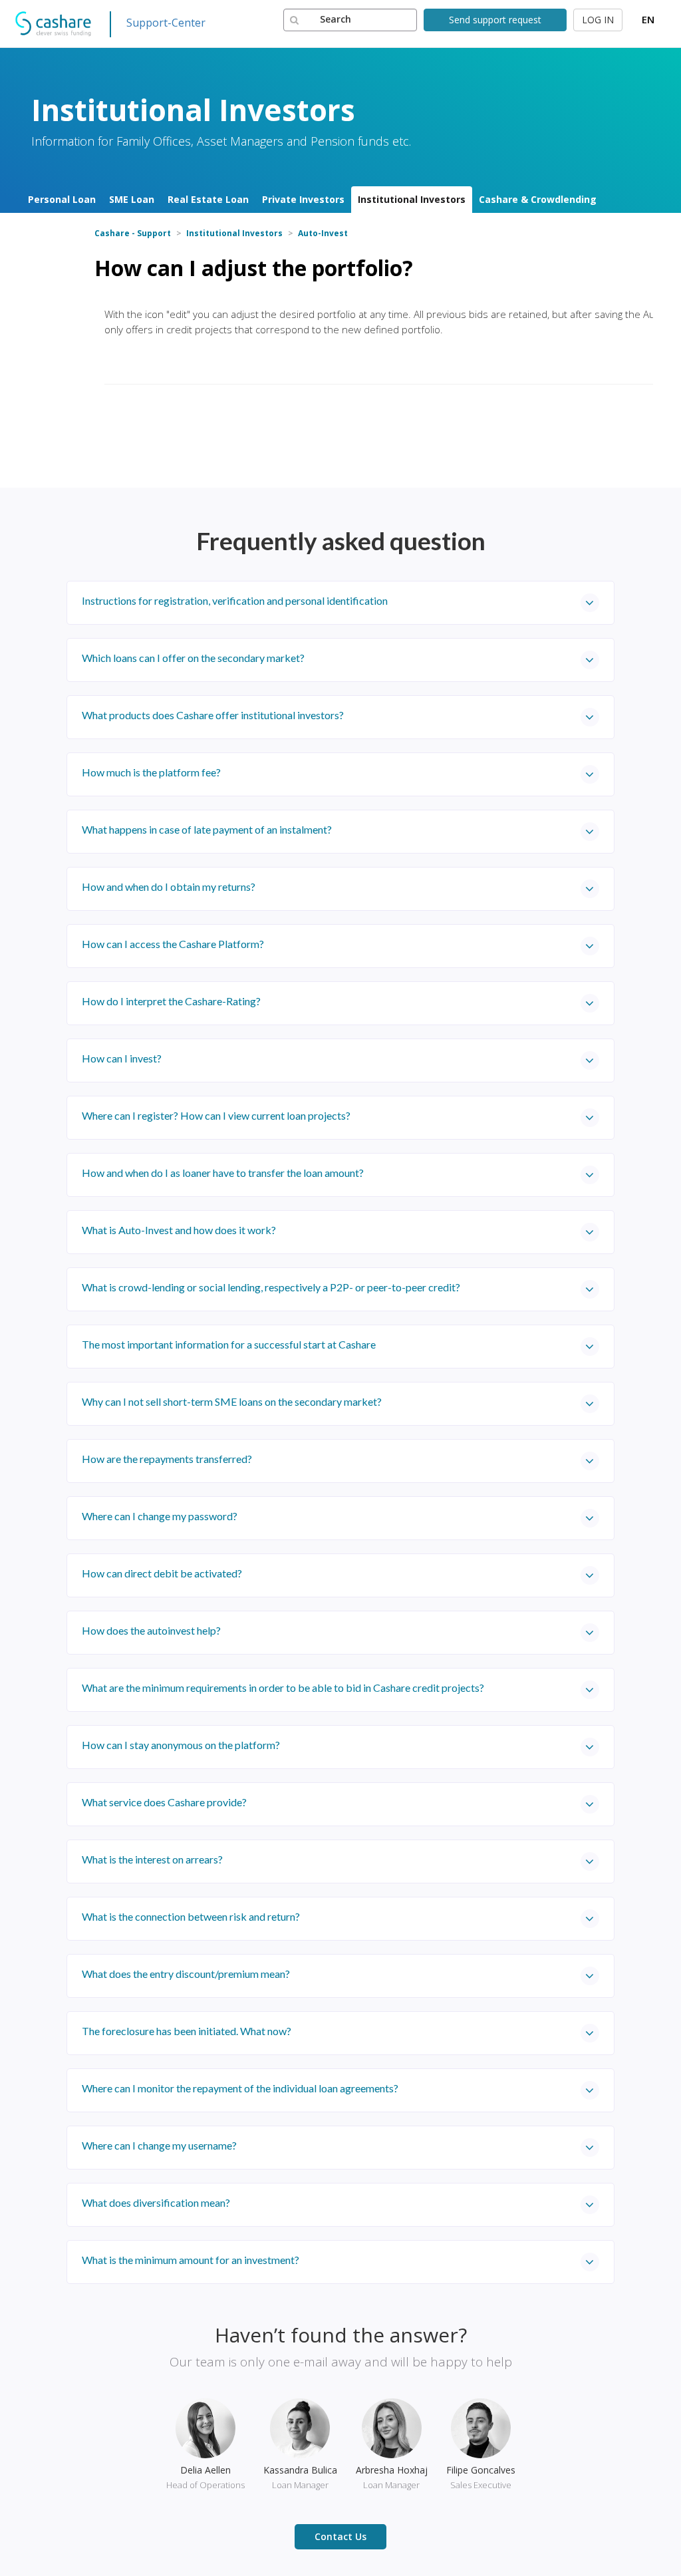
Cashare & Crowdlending (538, 199)
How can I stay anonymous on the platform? (181, 1745)
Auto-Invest (323, 233)
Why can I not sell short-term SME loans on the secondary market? (232, 1401)
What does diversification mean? (156, 2202)
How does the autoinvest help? (151, 1630)
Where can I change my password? (160, 1516)
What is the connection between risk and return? (191, 1916)
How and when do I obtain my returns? (169, 886)
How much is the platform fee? (151, 772)
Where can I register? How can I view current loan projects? (216, 1115)
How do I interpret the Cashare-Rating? (171, 1001)
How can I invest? (122, 1058)
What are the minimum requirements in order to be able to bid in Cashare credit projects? (283, 1688)
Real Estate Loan (208, 199)
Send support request (495, 20)
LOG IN (598, 20)
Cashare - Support (133, 233)
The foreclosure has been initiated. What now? (187, 2031)
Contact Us (340, 2536)
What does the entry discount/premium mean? (186, 1974)
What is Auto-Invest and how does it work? (179, 1230)
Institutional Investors (412, 199)
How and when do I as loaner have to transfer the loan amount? (223, 1173)
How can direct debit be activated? (162, 1573)
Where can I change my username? (159, 2145)
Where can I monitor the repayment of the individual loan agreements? (240, 2088)
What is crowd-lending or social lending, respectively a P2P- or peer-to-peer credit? (271, 1287)
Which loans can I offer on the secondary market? (193, 658)
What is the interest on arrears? (152, 1859)
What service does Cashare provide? (164, 1802)
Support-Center (166, 23)
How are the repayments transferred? (167, 1459)
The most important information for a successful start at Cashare (229, 1344)
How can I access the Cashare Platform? (173, 944)
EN (648, 19)
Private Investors (303, 199)
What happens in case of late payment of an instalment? (207, 829)
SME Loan (132, 199)
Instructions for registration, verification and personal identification (235, 600)
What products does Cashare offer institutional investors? (213, 715)
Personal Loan (62, 199)
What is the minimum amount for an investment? (191, 2260)
